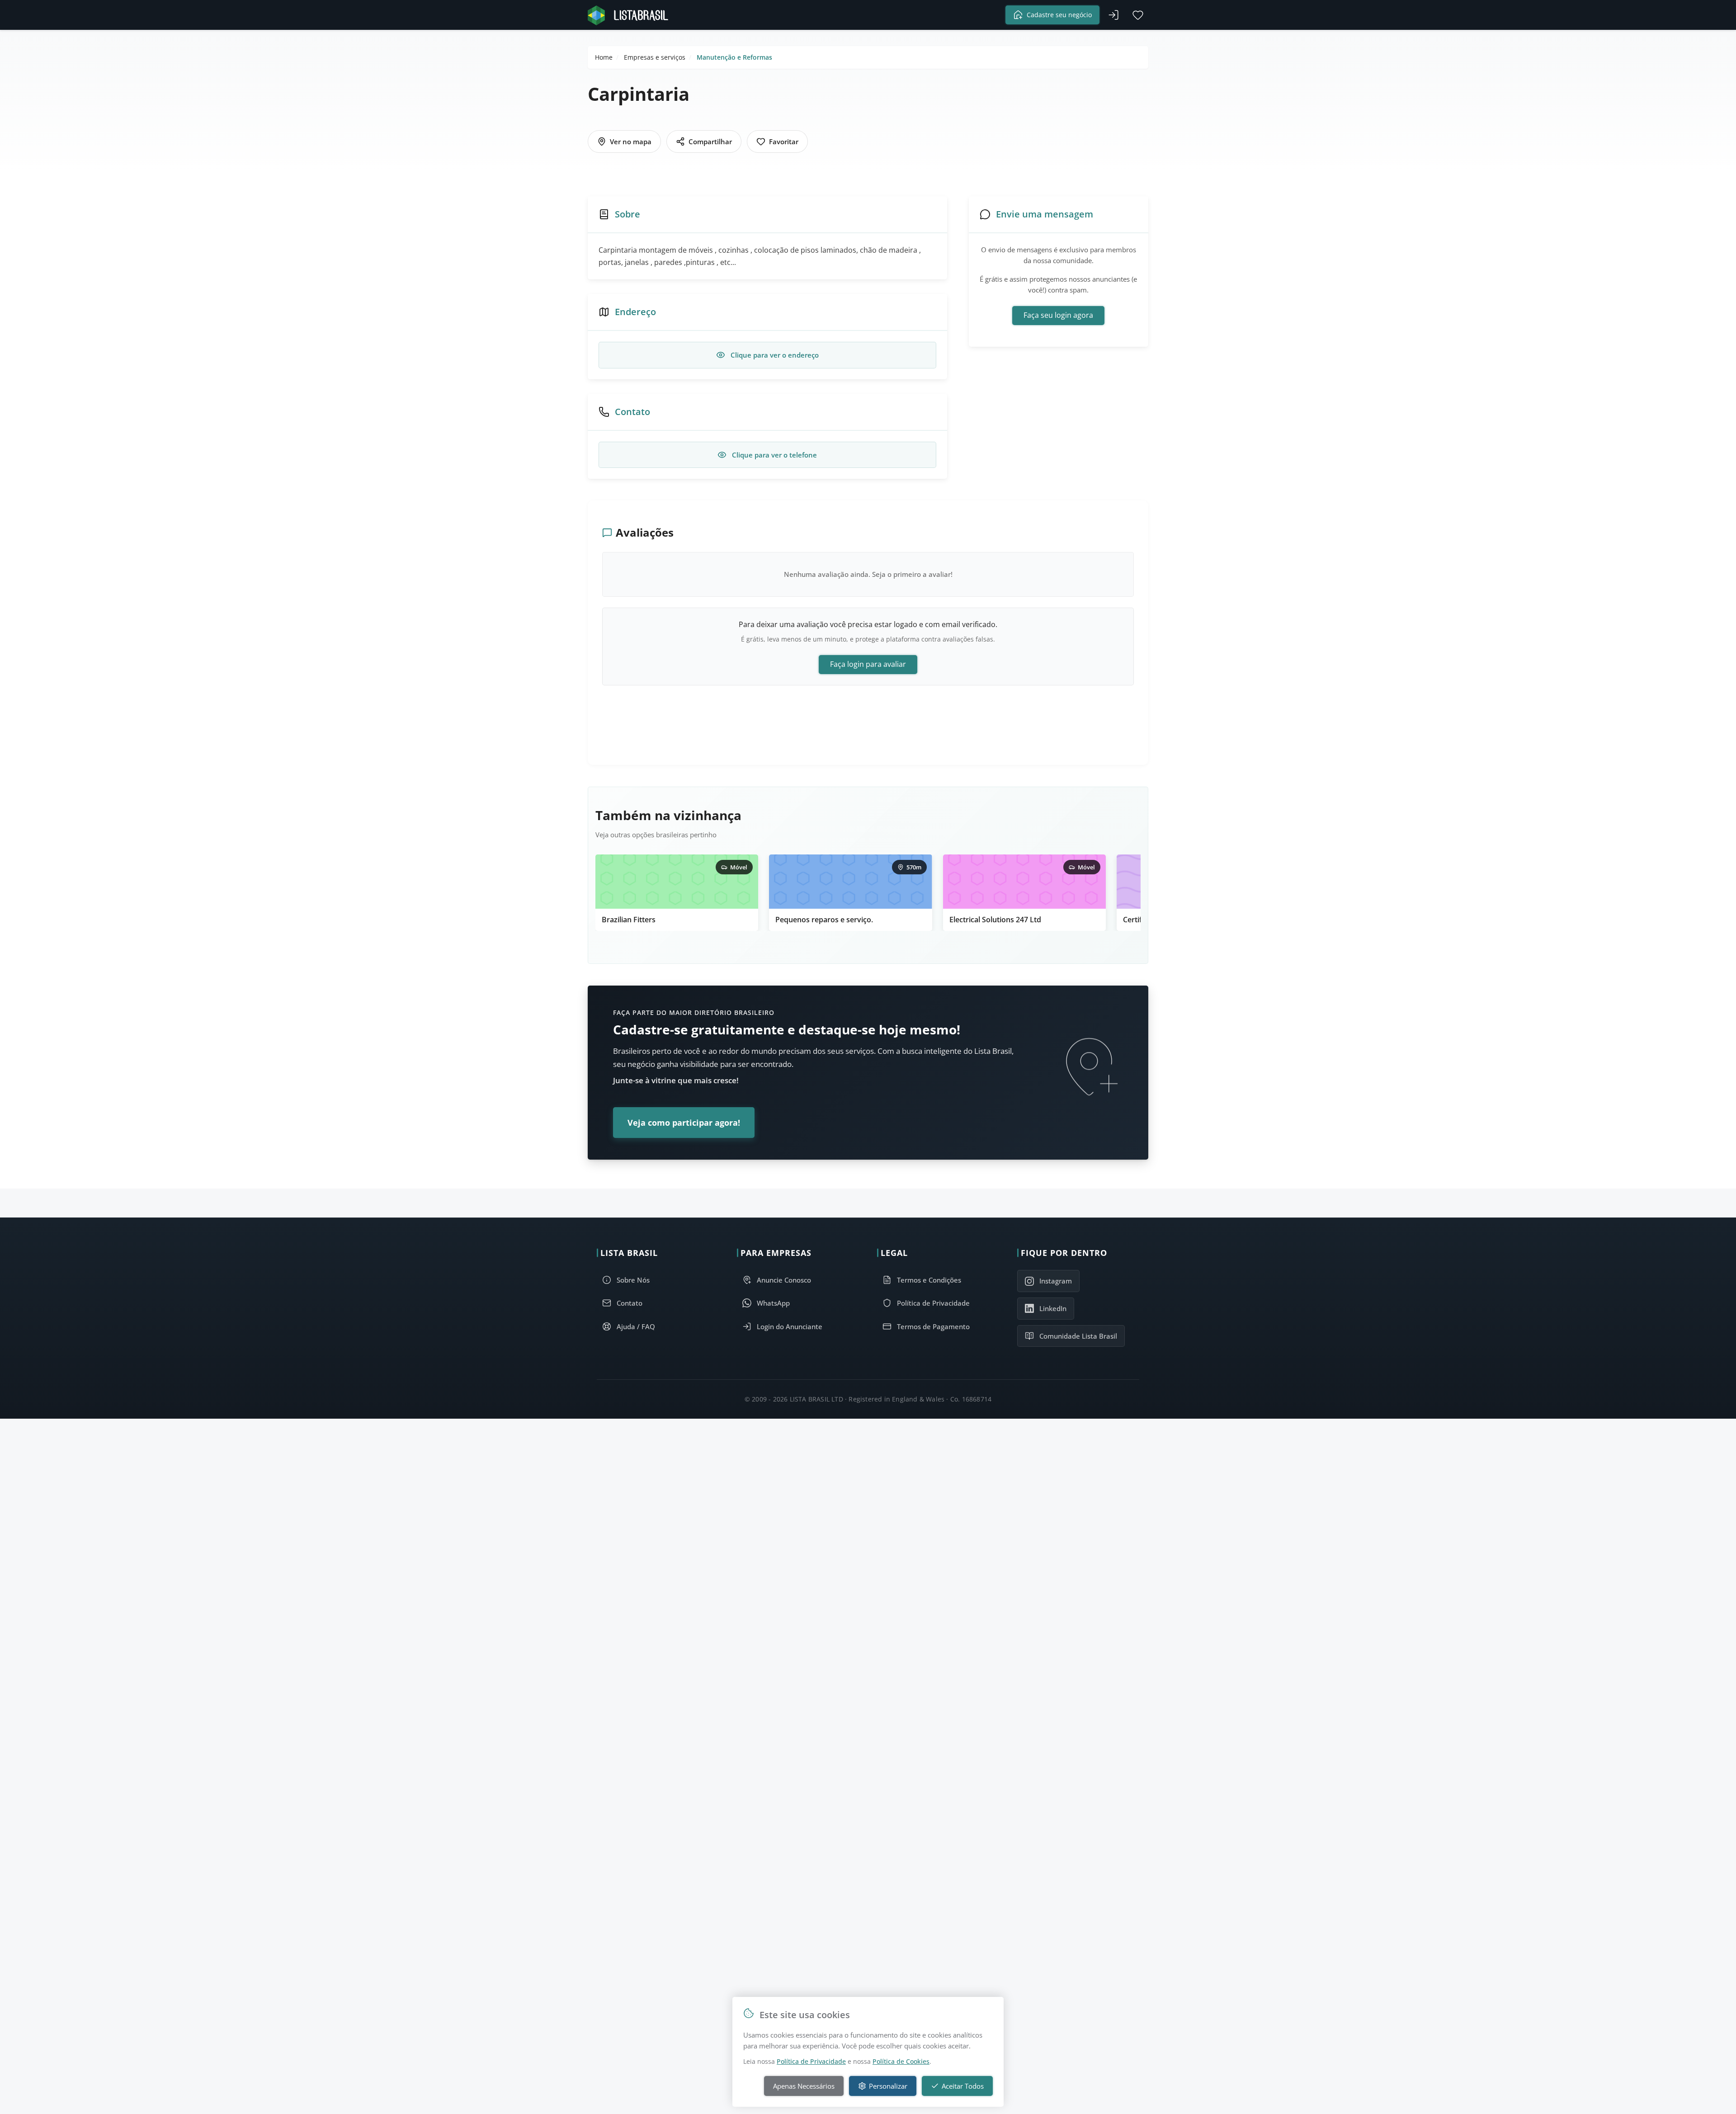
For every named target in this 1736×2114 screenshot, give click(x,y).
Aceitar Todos (963, 2086)
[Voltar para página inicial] (631, 15)
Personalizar (888, 2086)
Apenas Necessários (804, 2086)
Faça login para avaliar (868, 664)
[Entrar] (1113, 15)
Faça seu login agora (1058, 315)
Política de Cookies (901, 2061)
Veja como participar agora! (684, 1123)
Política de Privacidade (811, 2061)
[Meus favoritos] (1138, 15)
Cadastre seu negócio (1059, 15)
